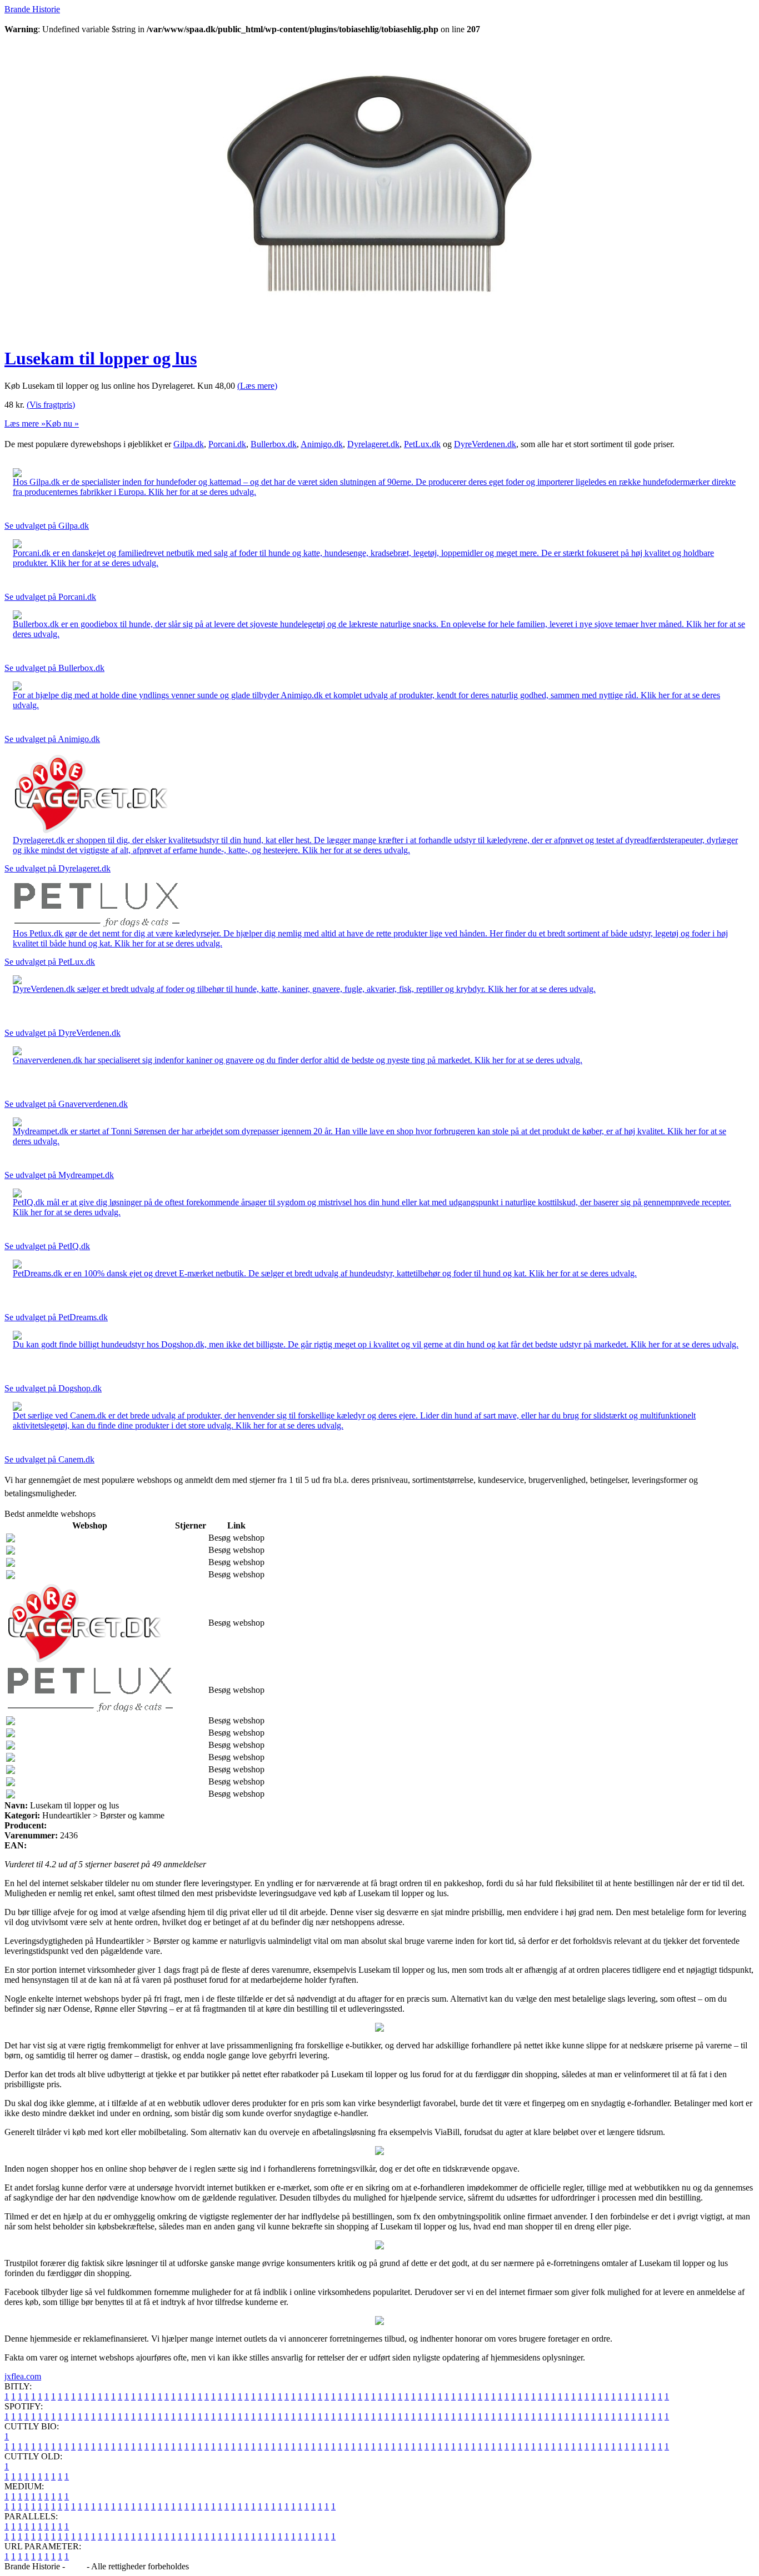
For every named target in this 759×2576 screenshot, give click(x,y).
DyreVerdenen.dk (485, 444)
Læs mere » (25, 424)
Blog (76, 2566)
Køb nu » (62, 424)
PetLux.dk (422, 444)
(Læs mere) (257, 386)
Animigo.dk (322, 444)
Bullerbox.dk (274, 444)
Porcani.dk (227, 444)
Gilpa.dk (189, 444)
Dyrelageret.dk (373, 444)
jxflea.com (23, 2376)
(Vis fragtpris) (51, 405)
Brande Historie (32, 9)
